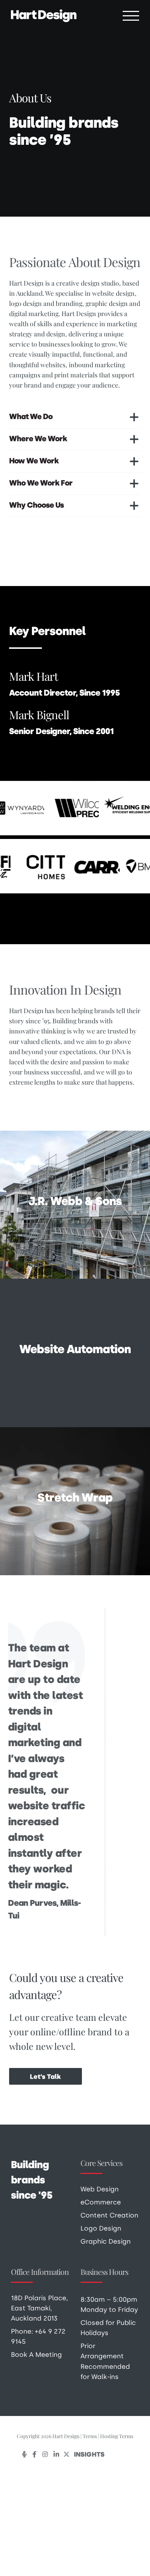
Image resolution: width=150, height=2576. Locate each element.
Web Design (100, 2189)
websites (53, 365)
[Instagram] (45, 2454)
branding (69, 303)
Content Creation (109, 2215)
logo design (25, 303)
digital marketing (34, 313)
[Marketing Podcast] (24, 2454)
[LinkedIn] (56, 2454)
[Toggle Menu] (131, 16)
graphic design (107, 303)
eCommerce (101, 2202)
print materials (76, 375)
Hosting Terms (117, 2436)
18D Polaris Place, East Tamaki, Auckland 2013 (40, 2308)
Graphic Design (106, 2241)
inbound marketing (97, 365)
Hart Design (79, 313)
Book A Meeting (36, 2354)
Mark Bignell (39, 714)
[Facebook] (34, 2454)
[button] (75, 417)
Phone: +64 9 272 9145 (38, 2336)
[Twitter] (66, 2454)
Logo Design (101, 2228)
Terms (90, 2436)
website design (113, 293)
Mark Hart (33, 676)
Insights (89, 2454)
